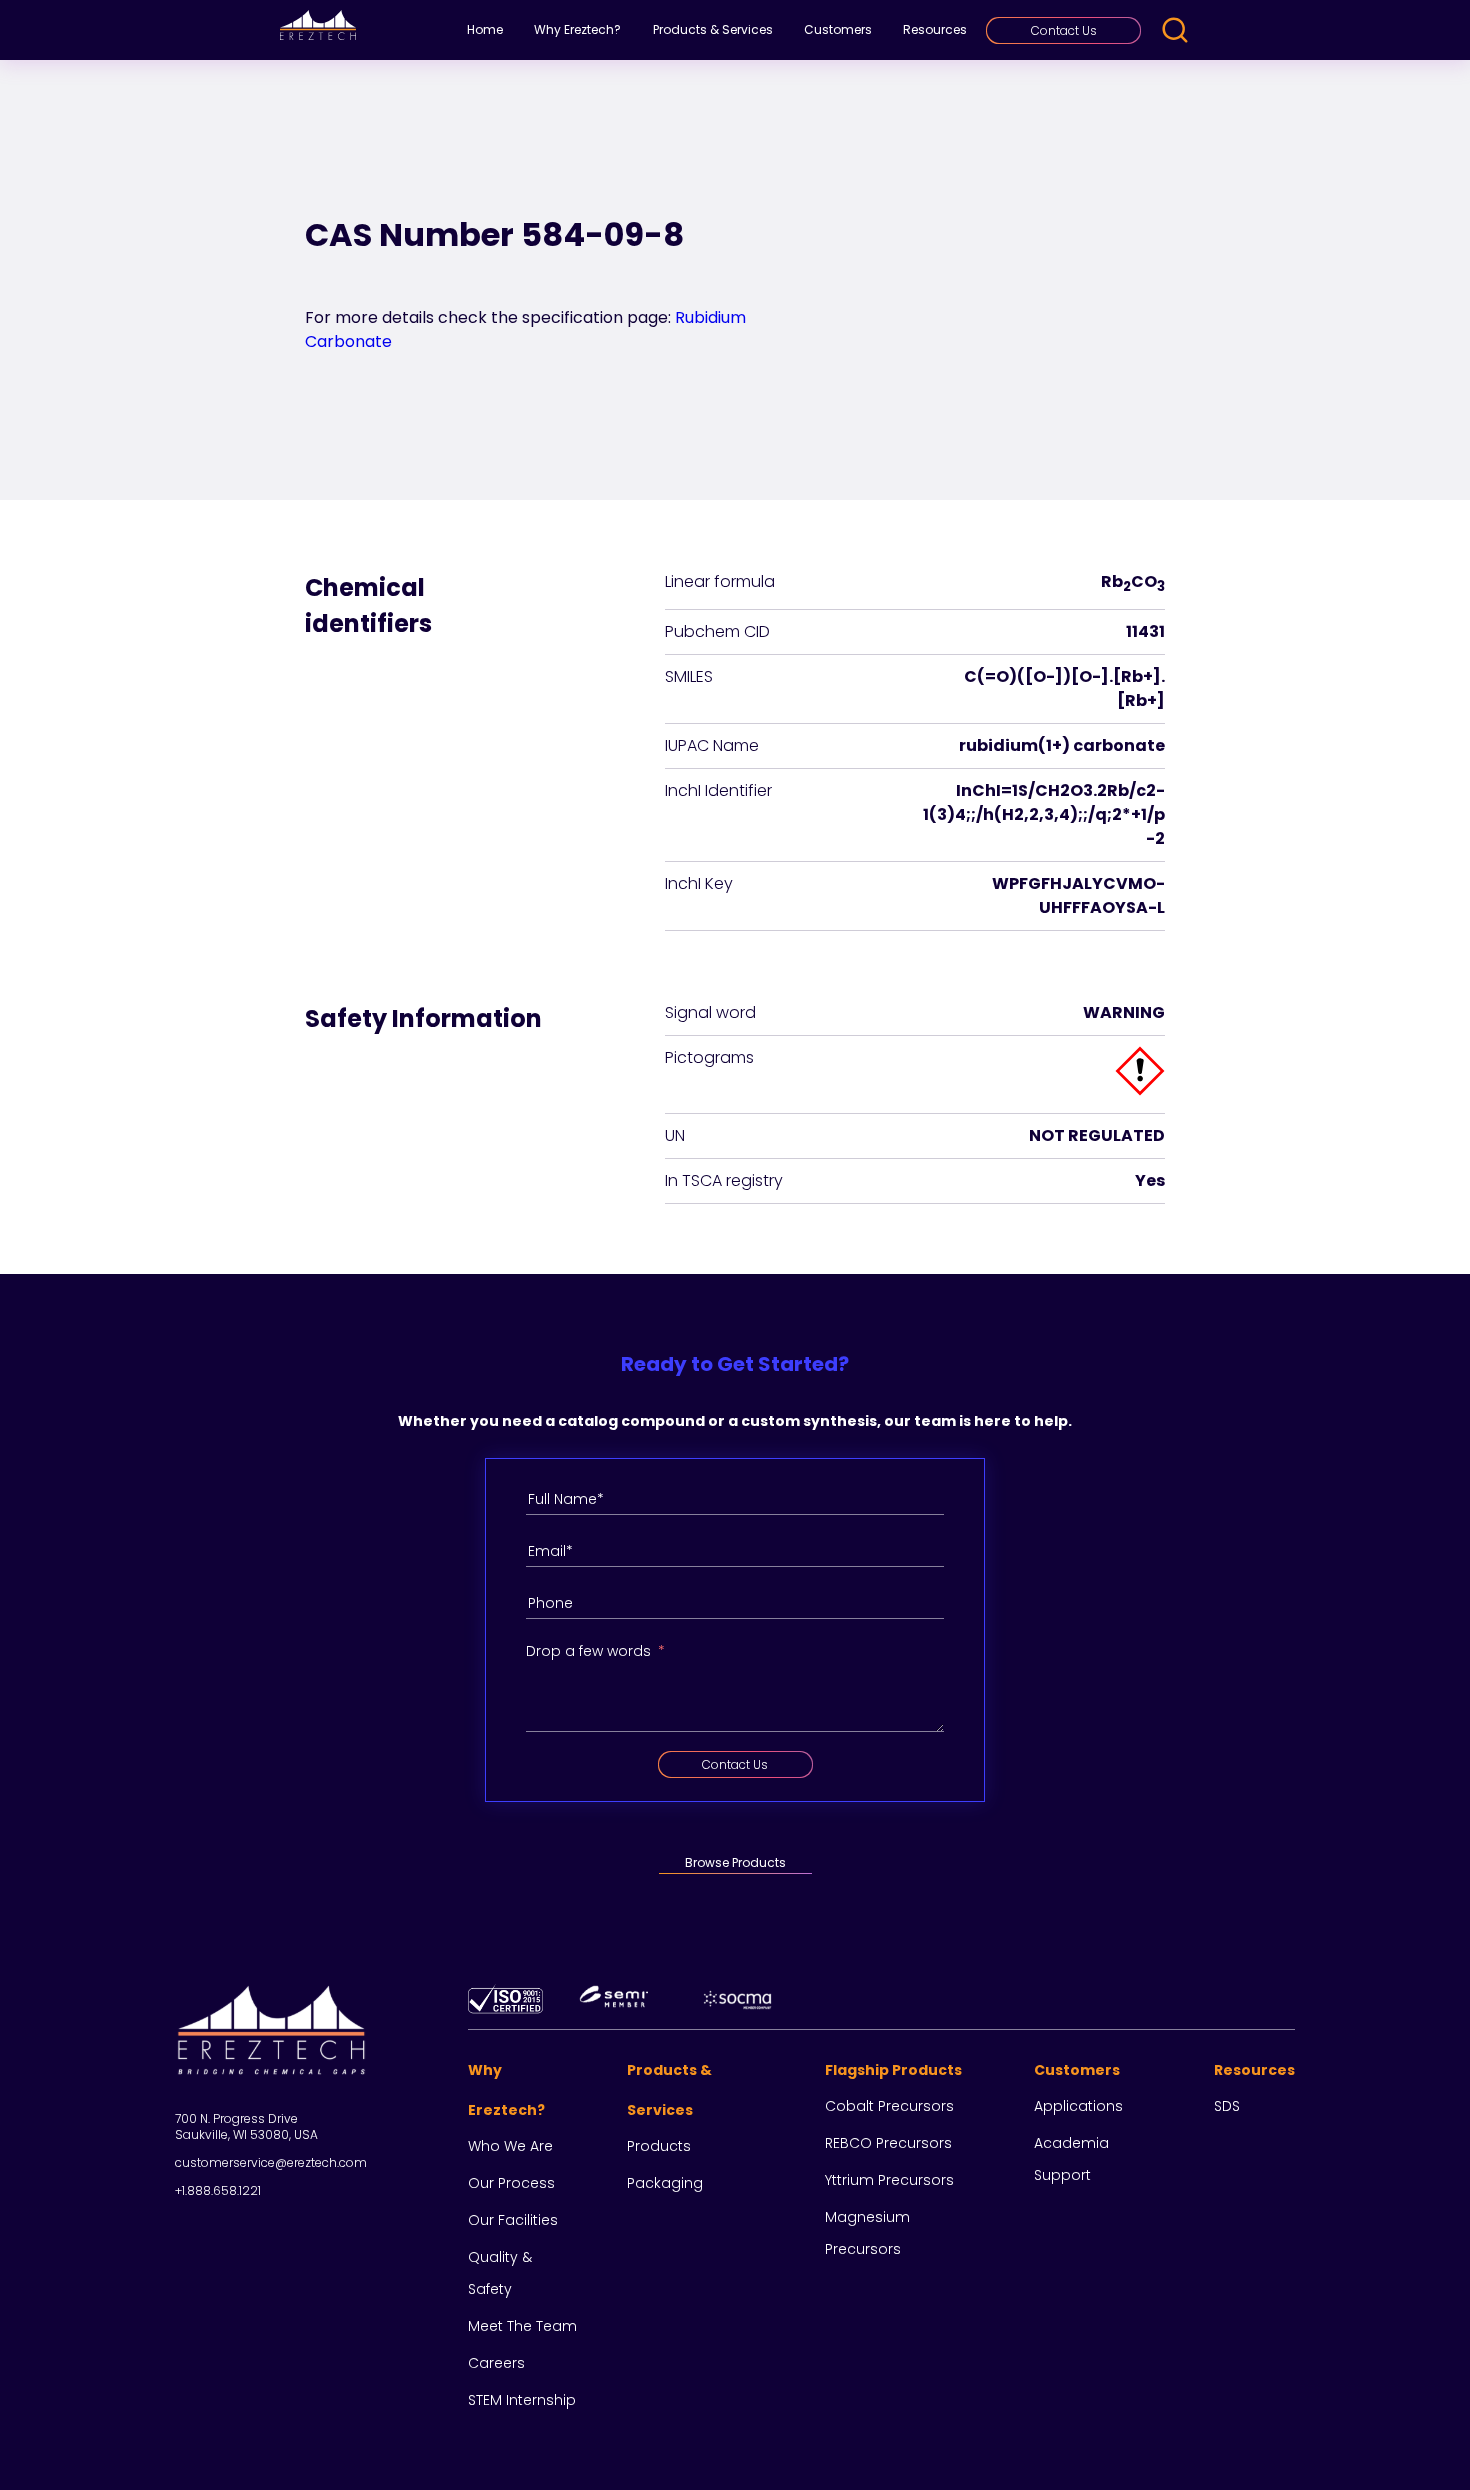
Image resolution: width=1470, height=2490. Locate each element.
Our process (511, 2183)
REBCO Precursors (888, 2143)
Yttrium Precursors (889, 2180)
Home (485, 29)
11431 (1145, 631)
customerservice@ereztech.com (271, 2162)
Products (659, 2146)
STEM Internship (522, 2400)
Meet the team (522, 2326)
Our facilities (513, 2220)
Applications (1078, 2106)
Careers (496, 2363)
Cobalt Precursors (889, 2106)
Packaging (665, 2183)
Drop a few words (588, 1651)
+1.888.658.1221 (218, 2190)
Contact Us (1064, 30)
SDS (1227, 2106)
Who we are (510, 2146)
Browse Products (735, 1862)
